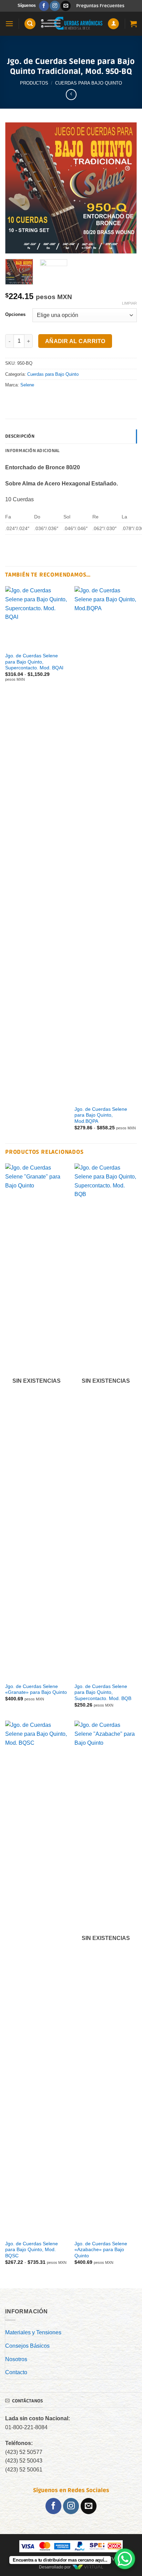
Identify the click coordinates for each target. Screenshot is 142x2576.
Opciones (15, 315)
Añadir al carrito (75, 341)
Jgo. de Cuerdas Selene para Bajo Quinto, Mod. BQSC (32, 2250)
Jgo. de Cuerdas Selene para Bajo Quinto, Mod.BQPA (101, 1115)
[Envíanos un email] (66, 6)
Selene (27, 385)
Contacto (16, 2372)
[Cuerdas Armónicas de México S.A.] (72, 24)
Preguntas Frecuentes (100, 6)
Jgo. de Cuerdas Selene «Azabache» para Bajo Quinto (101, 2250)
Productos (34, 83)
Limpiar (129, 303)
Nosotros (16, 2359)
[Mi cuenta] (113, 24)
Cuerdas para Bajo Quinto (89, 83)
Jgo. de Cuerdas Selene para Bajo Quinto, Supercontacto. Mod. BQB (103, 1692)
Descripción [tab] (20, 436)
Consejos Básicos (27, 2346)
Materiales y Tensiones (33, 2332)
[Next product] (71, 94)
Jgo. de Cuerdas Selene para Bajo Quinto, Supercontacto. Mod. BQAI (34, 662)
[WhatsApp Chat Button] (125, 2559)
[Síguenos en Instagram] (55, 6)
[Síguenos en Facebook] (44, 6)
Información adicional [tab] (32, 451)
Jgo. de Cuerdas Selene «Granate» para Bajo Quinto (36, 1690)
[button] (9, 24)
